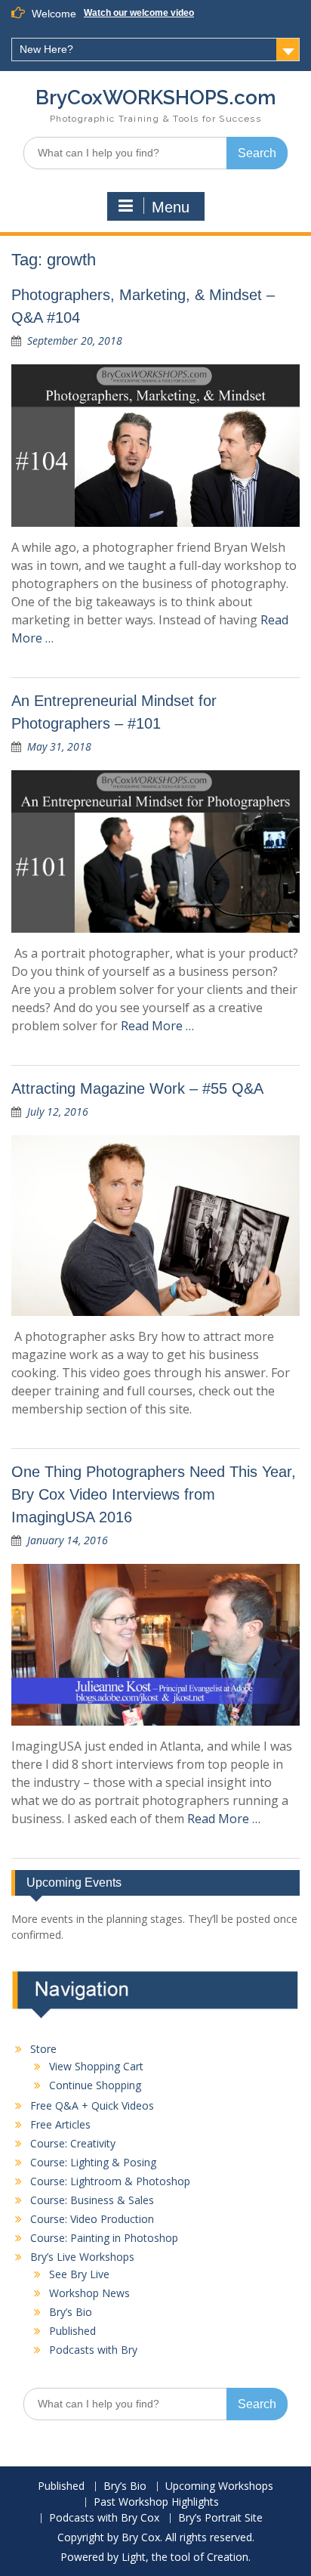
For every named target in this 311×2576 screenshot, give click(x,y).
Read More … (157, 1026)
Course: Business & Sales (92, 2200)
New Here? (46, 49)
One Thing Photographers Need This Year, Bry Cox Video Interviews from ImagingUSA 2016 (154, 1494)
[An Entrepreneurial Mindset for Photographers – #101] (155, 851)
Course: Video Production (92, 2219)
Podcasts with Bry (93, 2350)
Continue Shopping (95, 2085)
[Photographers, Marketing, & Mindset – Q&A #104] (155, 446)
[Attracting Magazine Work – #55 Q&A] (155, 1226)
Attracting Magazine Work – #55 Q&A (137, 1088)
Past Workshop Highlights (156, 2502)
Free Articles (60, 2124)
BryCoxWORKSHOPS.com (156, 98)
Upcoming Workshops (219, 2486)
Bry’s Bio (71, 2312)
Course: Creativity (73, 2143)
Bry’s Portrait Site (220, 2518)
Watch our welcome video (139, 13)
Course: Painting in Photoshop (104, 2238)
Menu (171, 207)
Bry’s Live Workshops (82, 2257)
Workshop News (89, 2293)
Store (43, 2049)
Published (72, 2331)
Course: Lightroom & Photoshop (110, 2181)
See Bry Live (79, 2274)
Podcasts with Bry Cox (104, 2518)
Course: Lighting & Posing (93, 2162)
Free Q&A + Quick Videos (92, 2105)
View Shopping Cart (96, 2066)
